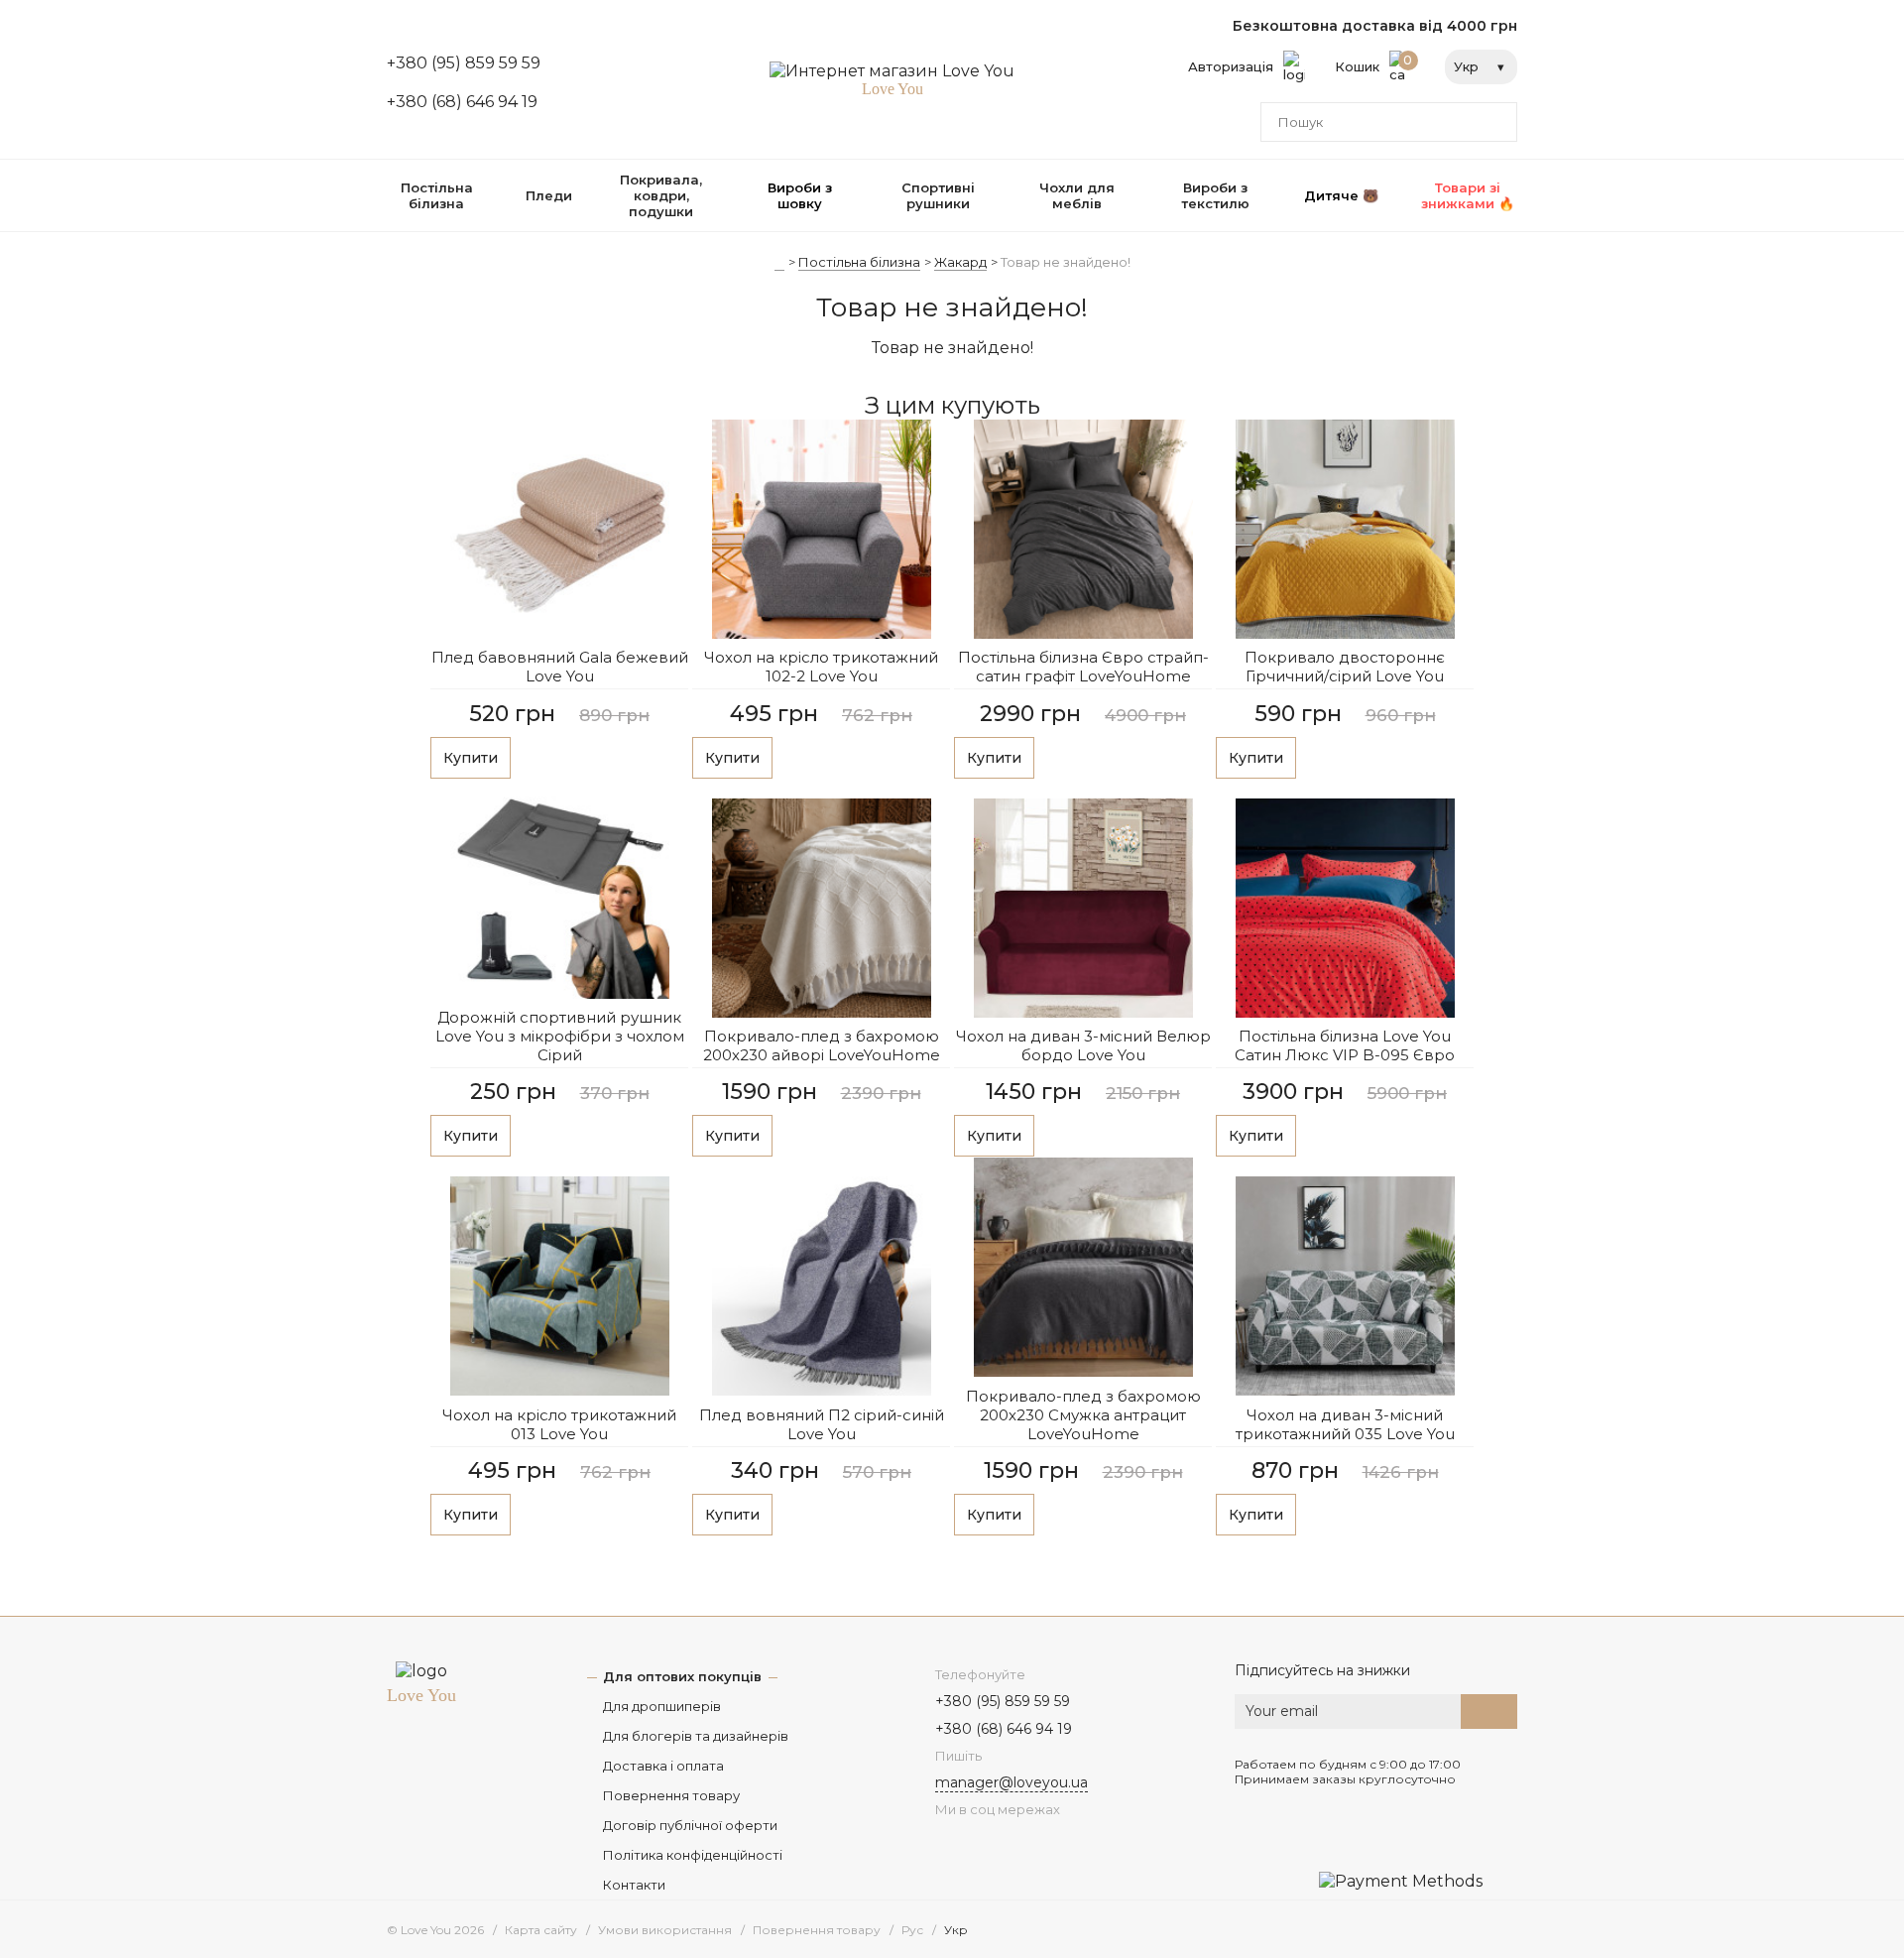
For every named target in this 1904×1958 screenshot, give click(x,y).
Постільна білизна (437, 195)
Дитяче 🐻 (1341, 195)
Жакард (960, 262)
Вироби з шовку (800, 195)
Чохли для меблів (1077, 195)
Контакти (634, 1885)
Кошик (1374, 63)
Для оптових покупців (682, 1676)
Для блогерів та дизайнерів (696, 1736)
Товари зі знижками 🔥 (1468, 195)
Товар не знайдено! (1066, 262)
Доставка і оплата (663, 1766)
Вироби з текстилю (1215, 195)
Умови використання (665, 1930)
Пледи (549, 195)
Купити (471, 758)
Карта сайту (541, 1930)
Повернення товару (671, 1795)
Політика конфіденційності (693, 1855)
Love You (421, 1695)
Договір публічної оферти (690, 1825)
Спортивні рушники (938, 195)
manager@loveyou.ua (1011, 1782)
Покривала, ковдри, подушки (661, 195)
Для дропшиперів (662, 1706)
